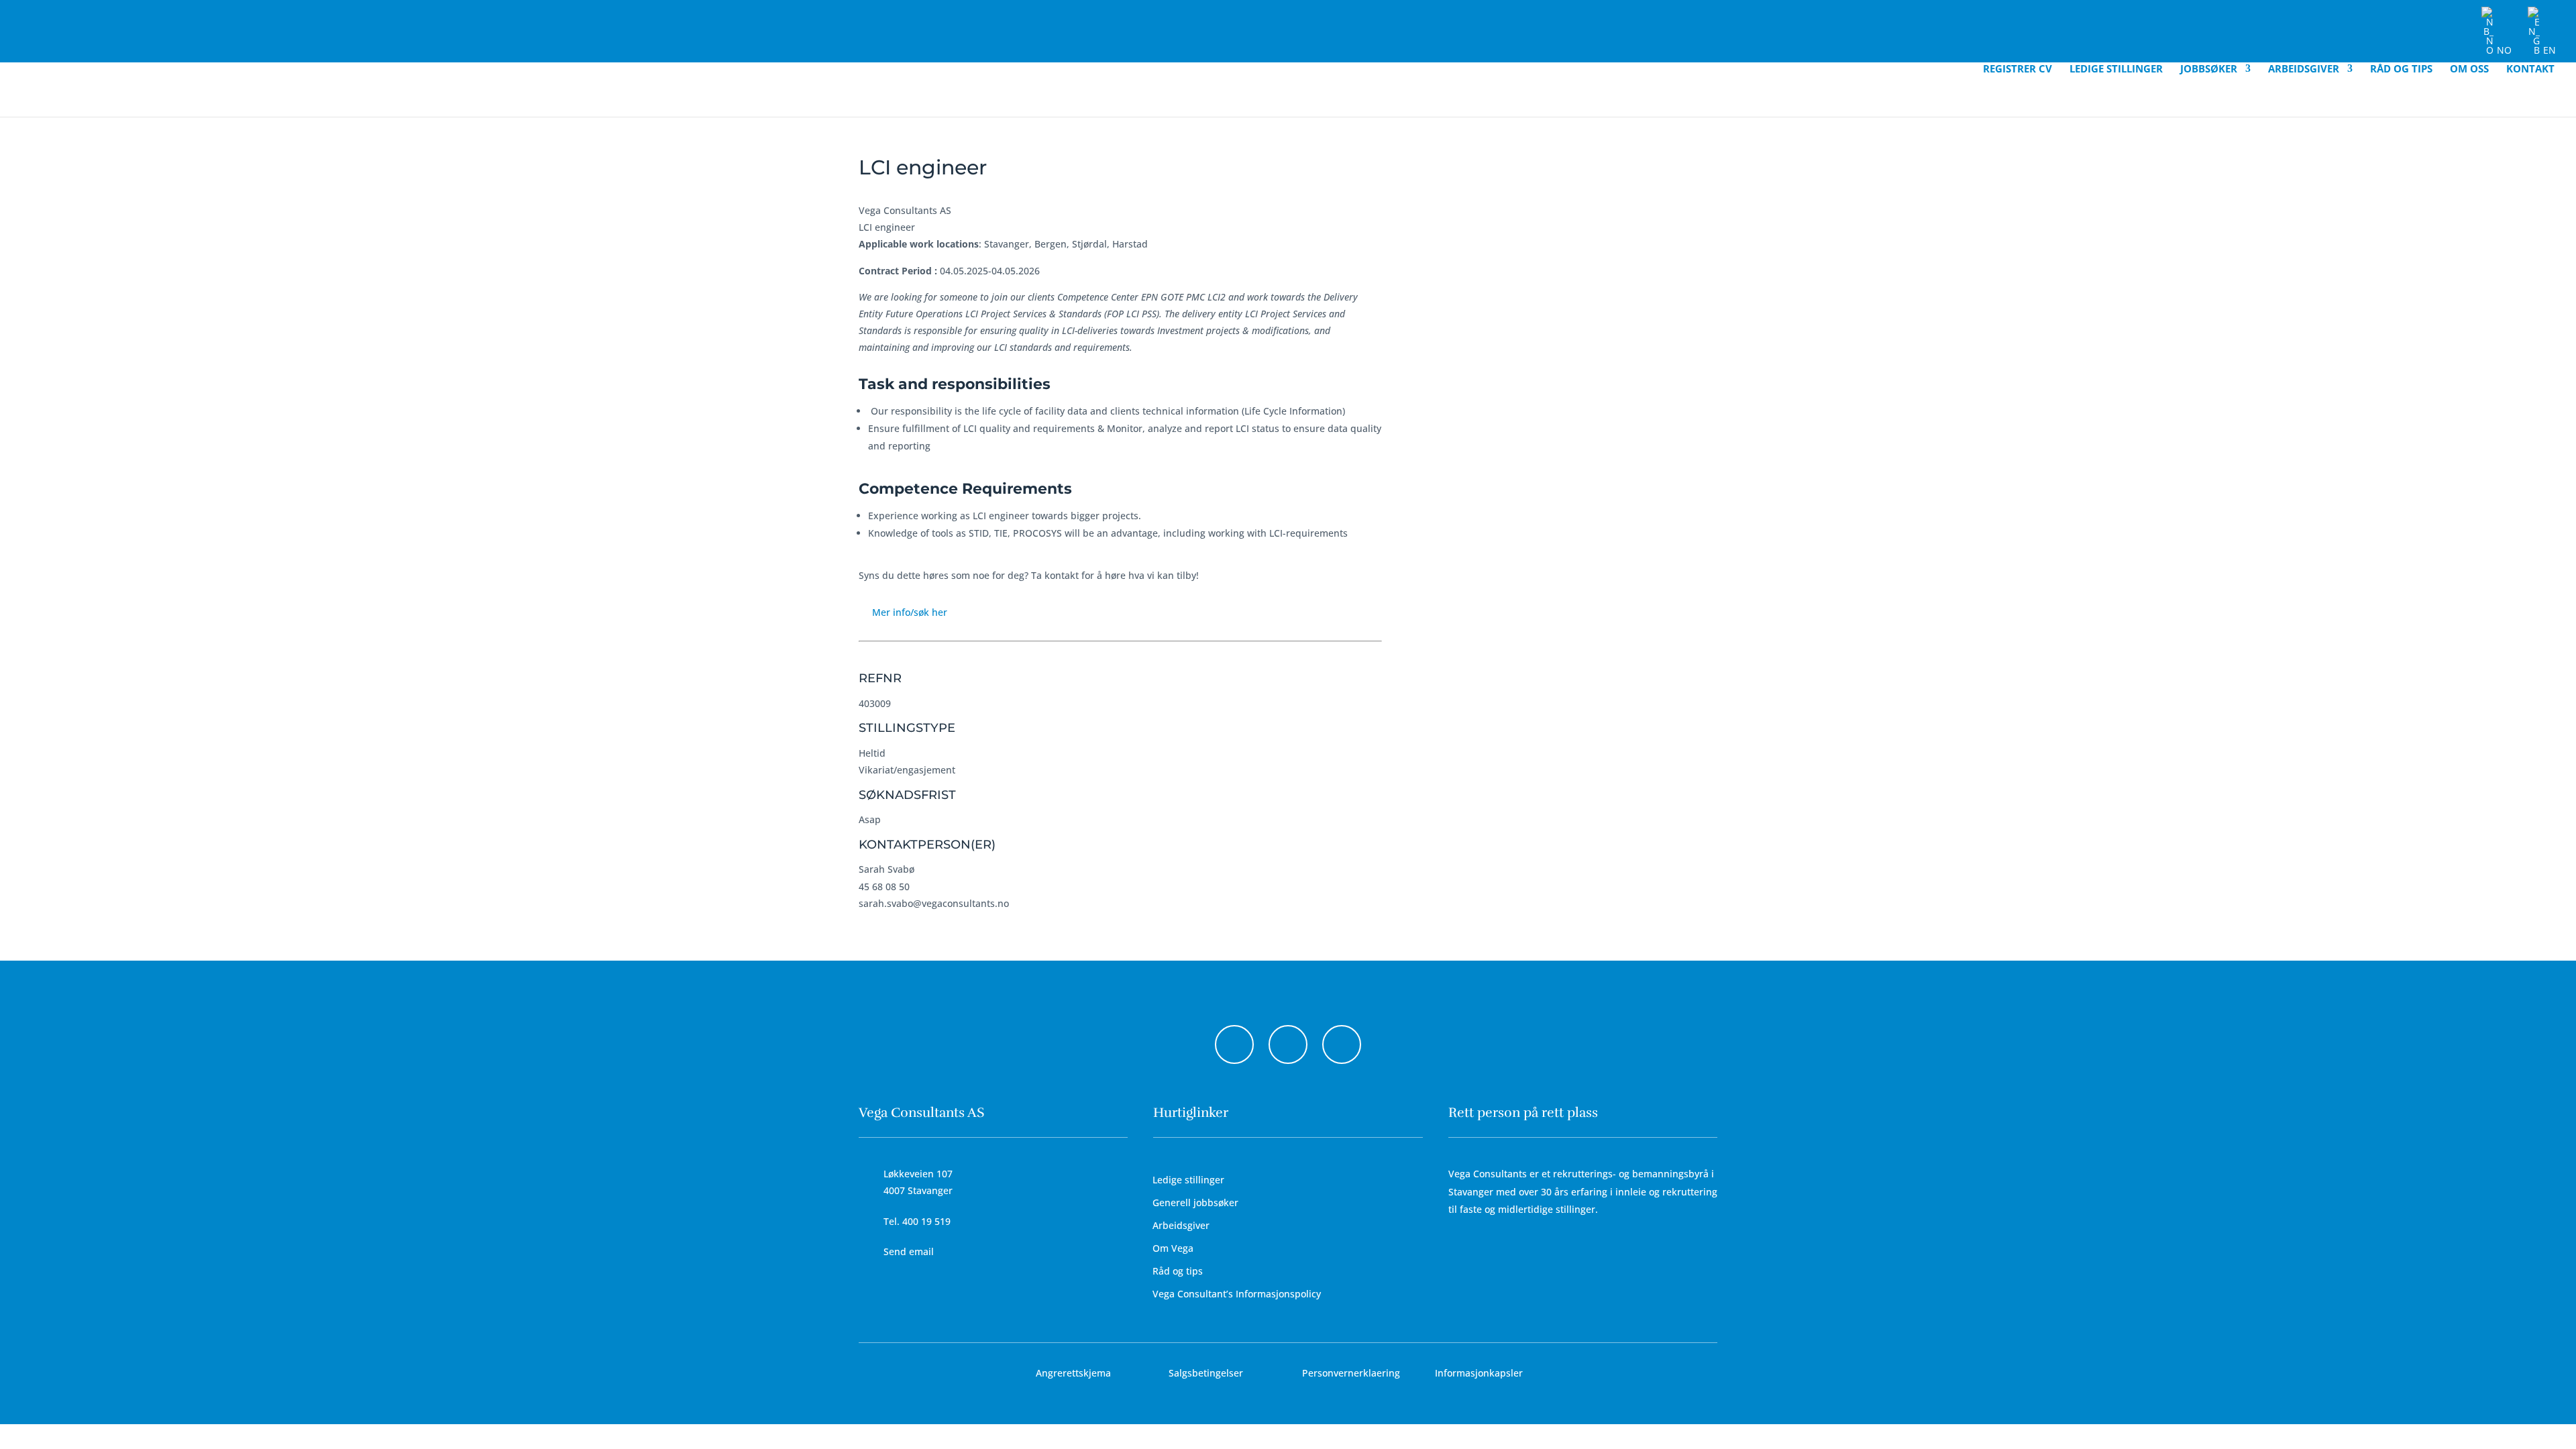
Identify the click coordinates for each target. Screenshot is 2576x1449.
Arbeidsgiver (2304, 69)
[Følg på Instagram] (1288, 1044)
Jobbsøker (2209, 69)
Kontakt (2530, 69)
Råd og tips (2401, 69)
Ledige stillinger (2116, 69)
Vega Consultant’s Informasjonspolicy (1237, 1294)
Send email (909, 1251)
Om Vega (1173, 1248)
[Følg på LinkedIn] (1342, 1044)
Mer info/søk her (910, 612)
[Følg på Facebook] (1234, 1044)
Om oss (2469, 69)
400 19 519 (926, 1221)
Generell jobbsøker (1195, 1202)
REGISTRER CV (2018, 69)
